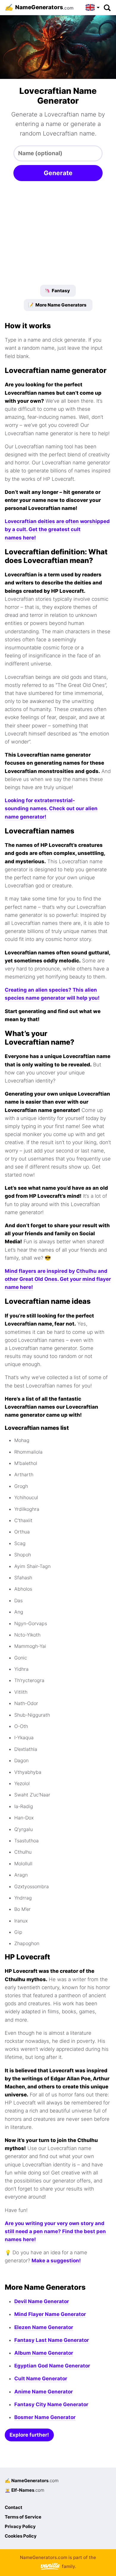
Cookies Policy (21, 2536)
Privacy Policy (20, 2526)
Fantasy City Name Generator (51, 2404)
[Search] (107, 7)
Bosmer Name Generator (45, 2417)
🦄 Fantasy (57, 291)
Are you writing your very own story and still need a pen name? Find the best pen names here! (55, 2231)
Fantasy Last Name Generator (52, 2340)
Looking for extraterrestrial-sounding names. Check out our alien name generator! (51, 808)
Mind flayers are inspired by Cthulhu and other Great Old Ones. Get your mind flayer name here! (58, 1279)
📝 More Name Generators (57, 305)
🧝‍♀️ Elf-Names (25, 2490)
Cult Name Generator (41, 2379)
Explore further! (29, 2435)
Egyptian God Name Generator (52, 2366)
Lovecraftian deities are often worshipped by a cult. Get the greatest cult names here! (57, 529)
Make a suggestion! (56, 2261)
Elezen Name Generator (44, 2327)
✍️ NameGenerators (32, 2481)
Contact (14, 2507)
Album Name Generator (44, 2353)
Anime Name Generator (44, 2392)
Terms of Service (23, 2517)
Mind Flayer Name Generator (50, 2314)
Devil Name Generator (42, 2301)
